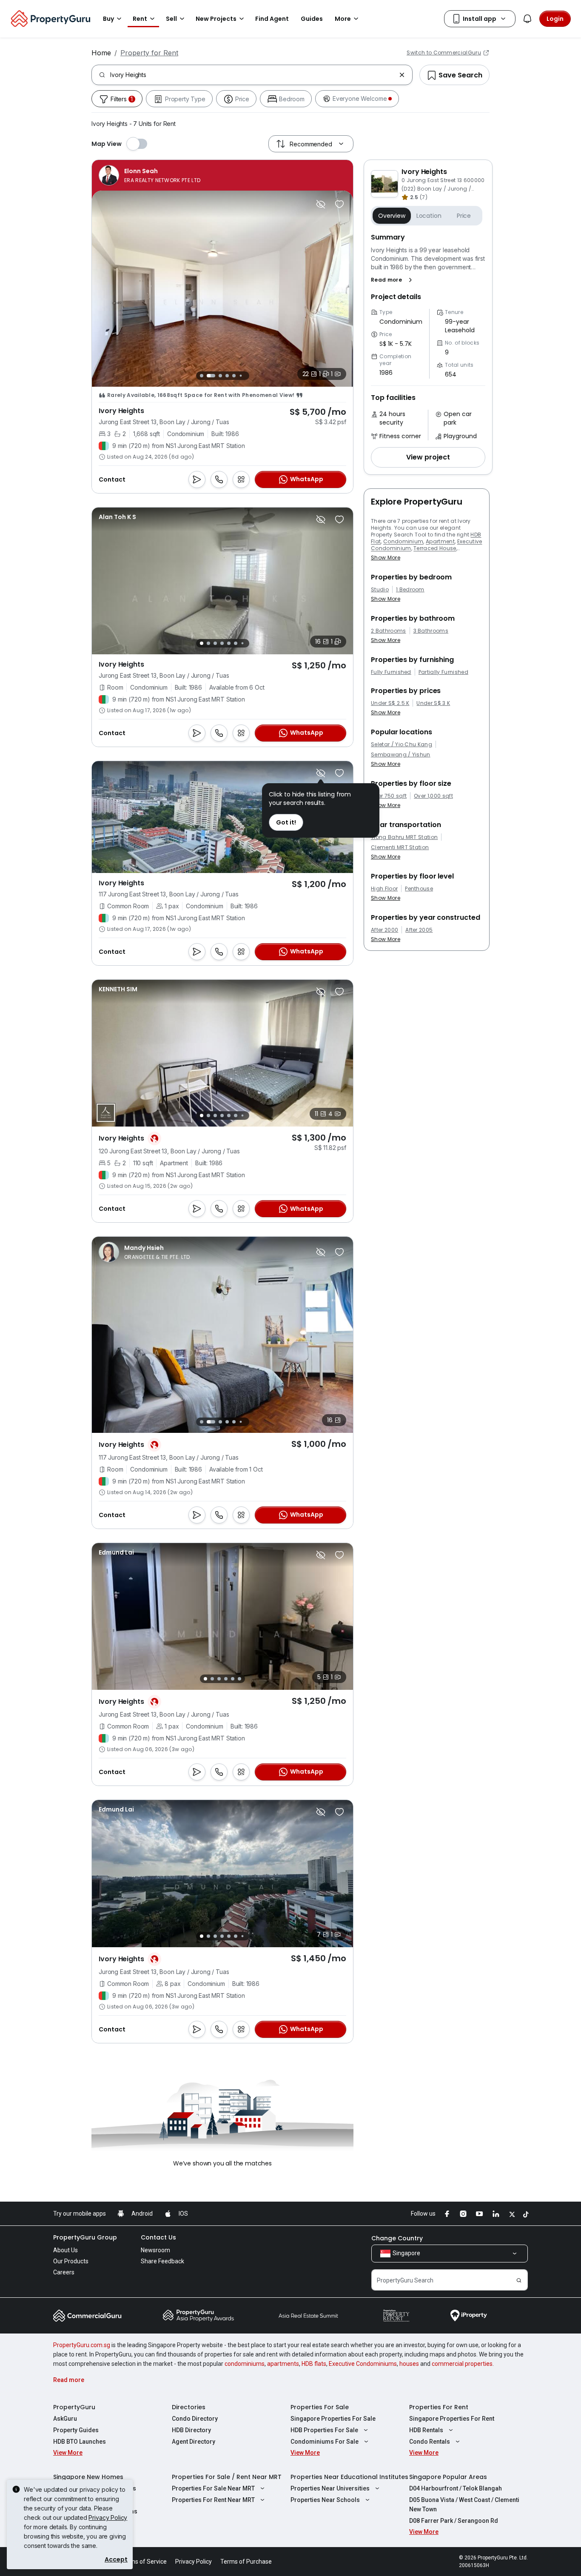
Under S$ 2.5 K (390, 703)
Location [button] (429, 216)
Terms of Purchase (246, 2562)
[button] (393, 280)
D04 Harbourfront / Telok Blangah (456, 2488)
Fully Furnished (391, 672)
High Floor (384, 889)
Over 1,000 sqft (433, 796)
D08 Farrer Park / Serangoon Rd (454, 2521)
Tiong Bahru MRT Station (404, 837)
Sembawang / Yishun (401, 755)
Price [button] (464, 216)
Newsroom (155, 2250)
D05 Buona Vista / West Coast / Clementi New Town (464, 2505)
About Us (66, 2250)
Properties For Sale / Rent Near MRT (227, 2477)
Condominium (403, 541)
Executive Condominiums (363, 2364)
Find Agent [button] (272, 19)
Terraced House (435, 548)
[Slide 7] (247, 375)
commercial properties (462, 2364)
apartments (283, 2364)
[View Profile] (150, 175)
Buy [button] (108, 19)
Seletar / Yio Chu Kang (402, 745)
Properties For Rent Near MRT (213, 2500)
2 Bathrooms (389, 631)
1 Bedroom (410, 590)
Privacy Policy (108, 2518)
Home (101, 53)
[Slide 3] (218, 376)
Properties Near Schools (325, 2500)
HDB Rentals (426, 2430)
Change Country (397, 2238)
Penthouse (419, 889)
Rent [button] (140, 19)
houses (409, 2364)
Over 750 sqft (389, 796)
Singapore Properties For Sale (333, 2419)
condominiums (245, 2364)
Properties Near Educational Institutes (349, 2477)
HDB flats (314, 2364)
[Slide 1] (201, 375)
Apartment (440, 541)
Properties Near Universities (330, 2488)
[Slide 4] (227, 376)
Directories (189, 2407)
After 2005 (419, 930)
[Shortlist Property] (339, 204)
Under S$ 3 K (433, 703)
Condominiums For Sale (325, 2442)
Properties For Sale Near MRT (213, 2488)
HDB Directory (191, 2430)
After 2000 (384, 930)
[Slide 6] (241, 375)
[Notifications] (527, 19)
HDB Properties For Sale (324, 2430)
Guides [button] (312, 19)
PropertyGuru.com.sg (82, 2345)
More (343, 19)
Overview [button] (392, 216)
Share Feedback (162, 2261)
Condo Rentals (430, 2442)
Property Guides (76, 2430)
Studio (380, 590)
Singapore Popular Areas (448, 2477)
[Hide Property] (321, 204)
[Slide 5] (234, 376)
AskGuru (65, 2419)
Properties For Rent (439, 2407)
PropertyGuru (74, 2407)
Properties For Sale (320, 2407)
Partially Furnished (443, 672)
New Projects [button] (216, 19)
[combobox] (253, 75)
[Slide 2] (208, 376)
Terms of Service (144, 2562)
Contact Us (158, 2237)
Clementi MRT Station (400, 847)
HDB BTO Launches (80, 2442)
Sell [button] (171, 19)
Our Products (71, 2261)
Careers (64, 2272)
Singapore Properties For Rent (452, 2419)
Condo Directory (195, 2419)
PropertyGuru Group (85, 2237)
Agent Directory (194, 2442)
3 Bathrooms (431, 631)
